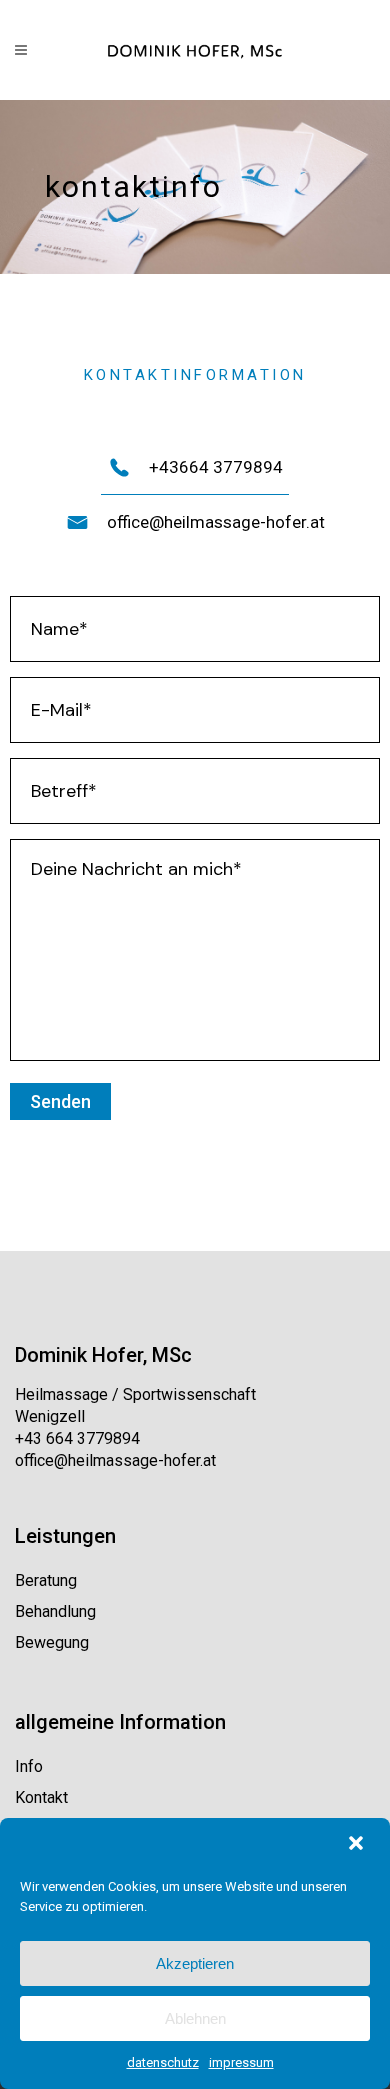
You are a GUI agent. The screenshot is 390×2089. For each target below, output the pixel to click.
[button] (358, 1845)
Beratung (46, 1580)
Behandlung (55, 1611)
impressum (241, 2062)
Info (29, 1766)
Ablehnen (195, 2018)
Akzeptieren (195, 1963)
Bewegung (52, 1642)
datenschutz (163, 2062)
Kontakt (41, 1797)
